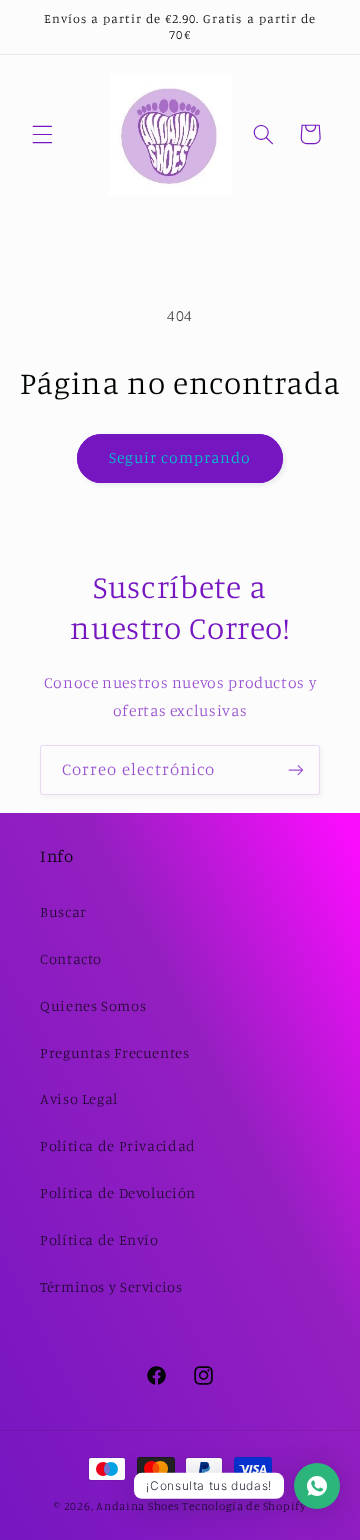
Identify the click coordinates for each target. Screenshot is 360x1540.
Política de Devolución (118, 1192)
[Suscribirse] (296, 769)
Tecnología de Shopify (243, 1506)
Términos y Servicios (111, 1286)
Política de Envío (99, 1239)
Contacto (71, 958)
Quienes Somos (93, 1005)
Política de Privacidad (118, 1145)
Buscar (63, 911)
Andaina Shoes (138, 1506)
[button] (42, 134)
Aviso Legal (79, 1098)
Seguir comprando (180, 457)
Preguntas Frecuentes (115, 1052)
